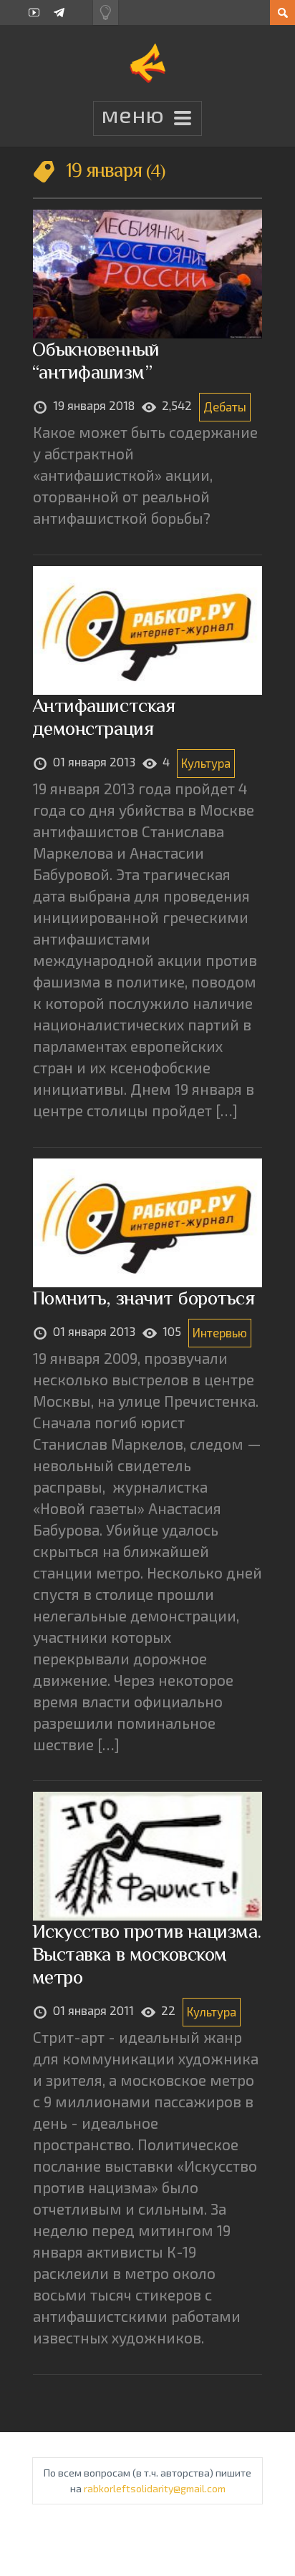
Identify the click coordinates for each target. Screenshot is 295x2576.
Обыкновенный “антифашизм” (96, 360)
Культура (206, 763)
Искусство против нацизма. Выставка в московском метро (147, 1954)
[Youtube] (34, 13)
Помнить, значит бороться (144, 1298)
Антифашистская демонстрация (103, 717)
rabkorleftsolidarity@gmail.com (155, 2488)
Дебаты (225, 406)
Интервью (220, 1332)
